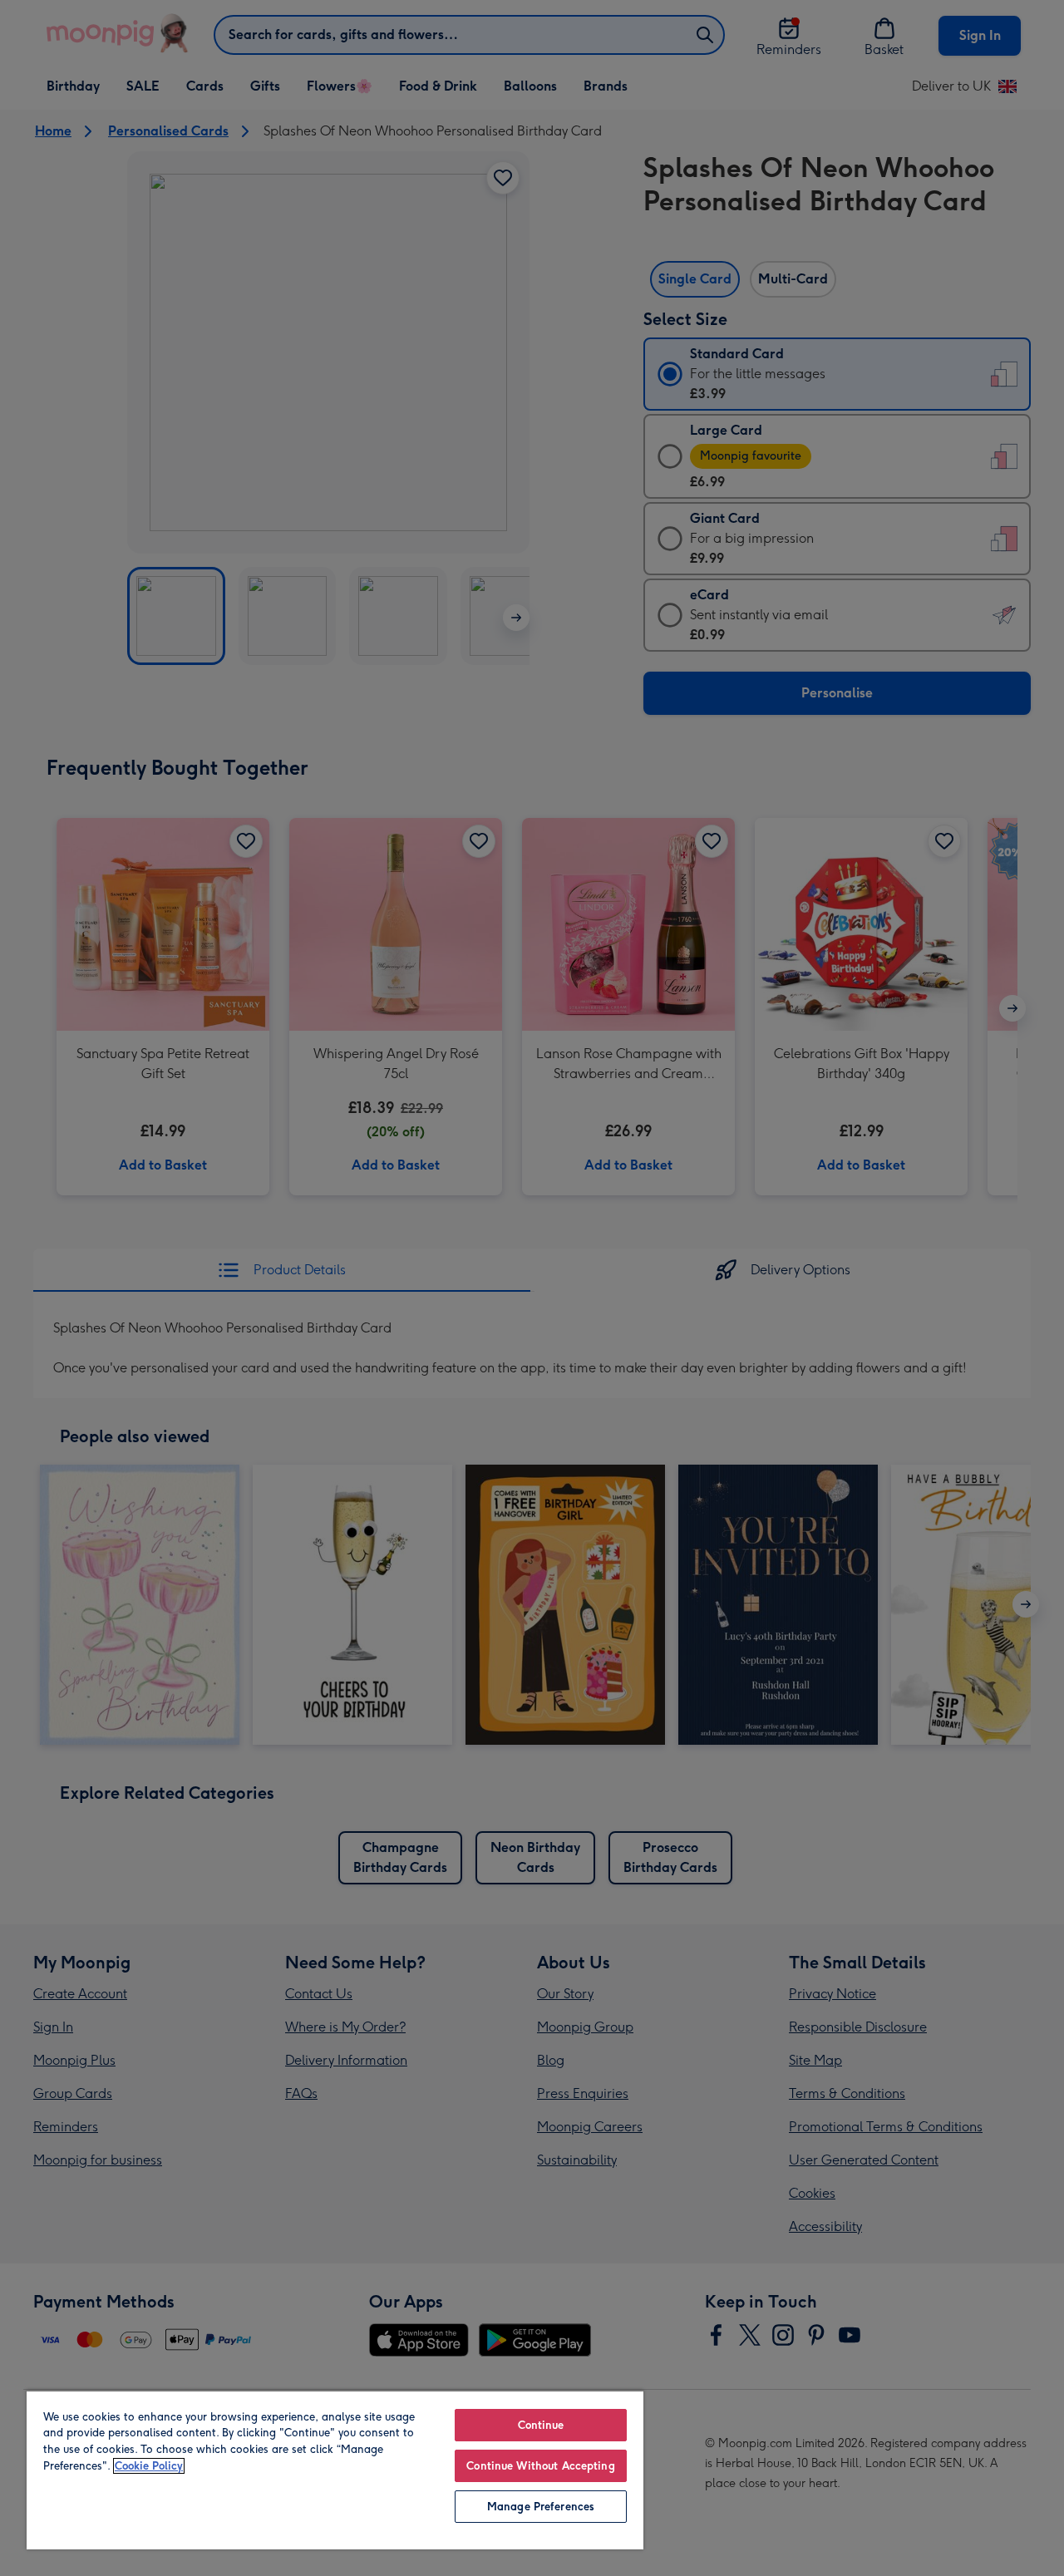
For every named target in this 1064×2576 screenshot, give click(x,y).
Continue (541, 2425)
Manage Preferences (541, 2507)
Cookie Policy (149, 2466)
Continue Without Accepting (540, 2466)
